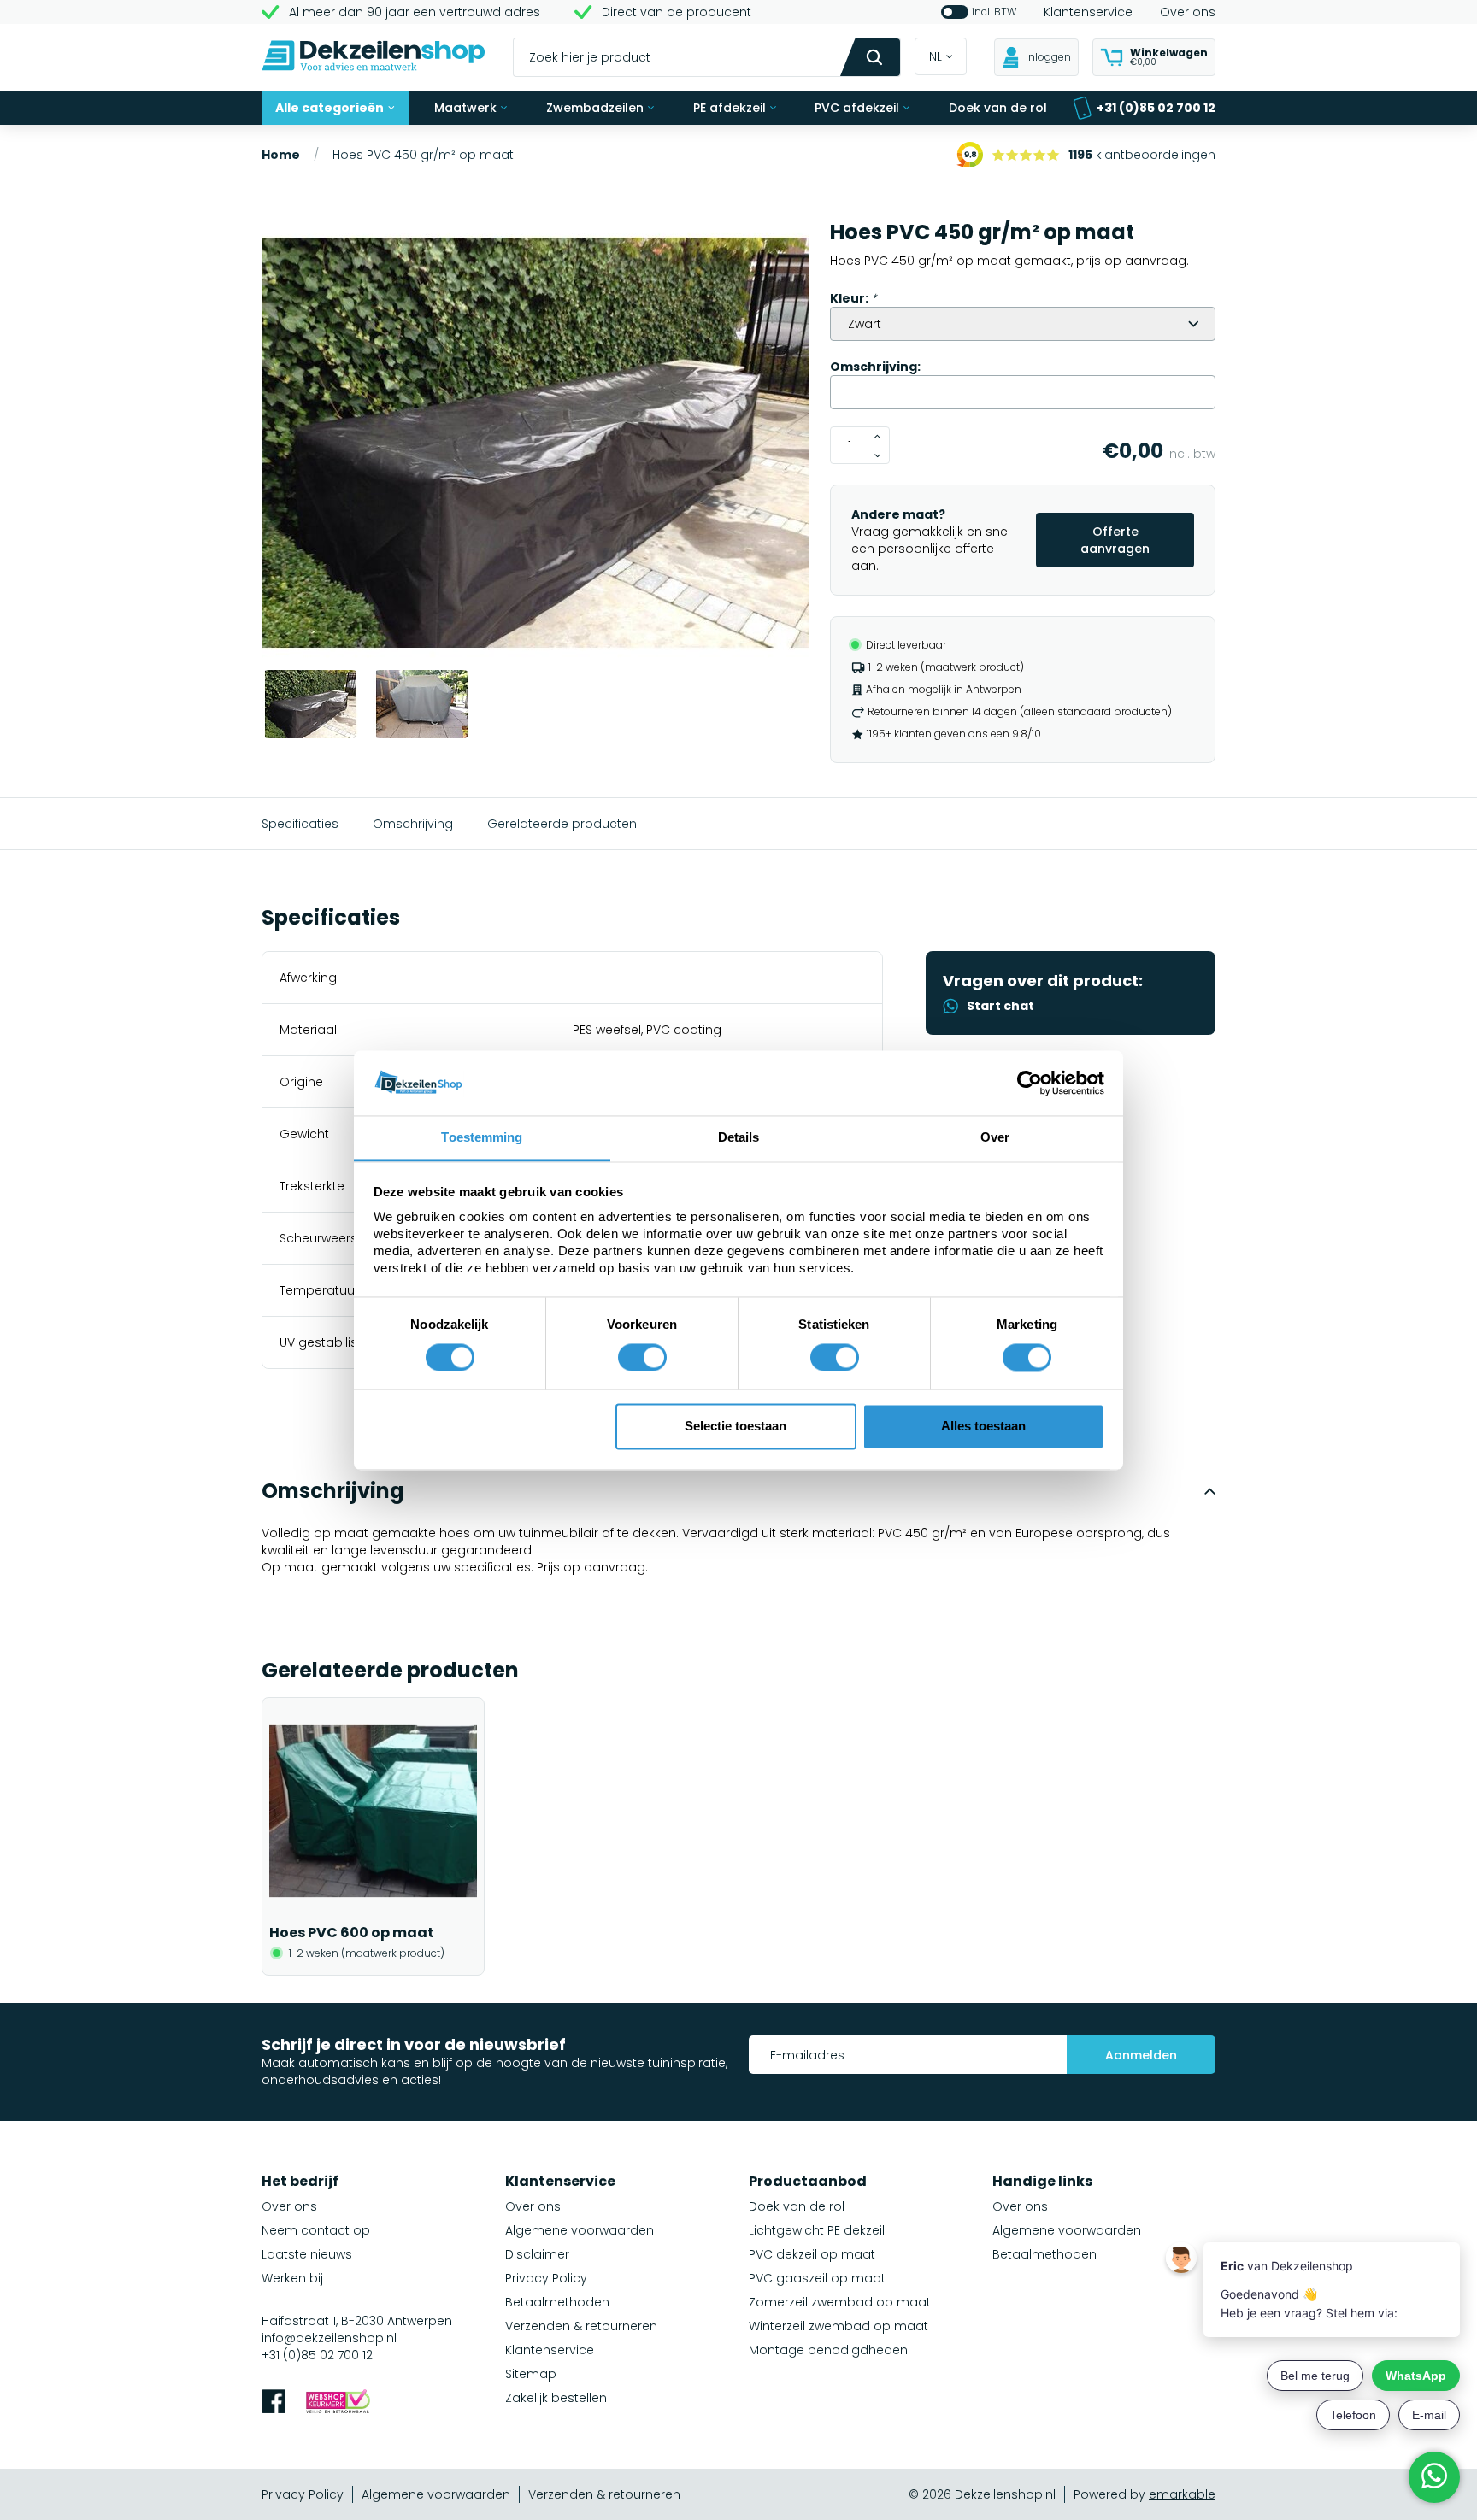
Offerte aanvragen (1115, 540)
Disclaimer (537, 2254)
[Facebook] (274, 2403)
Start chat (1000, 1006)
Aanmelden (1141, 2055)
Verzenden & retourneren (581, 2326)
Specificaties (300, 824)
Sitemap (531, 2374)
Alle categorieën (330, 108)
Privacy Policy (546, 2278)
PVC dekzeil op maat (812, 2254)
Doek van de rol (998, 108)
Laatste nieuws (307, 2254)
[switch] (642, 1357)
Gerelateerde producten (562, 824)
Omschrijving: (875, 367)
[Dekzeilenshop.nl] (374, 58)
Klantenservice (1088, 12)
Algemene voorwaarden (580, 2230)
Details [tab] (739, 1138)
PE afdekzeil (730, 108)
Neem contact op (316, 2230)
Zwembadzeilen (595, 108)
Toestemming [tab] (482, 1138)
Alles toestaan (983, 1427)
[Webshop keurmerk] (338, 2403)
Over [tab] (995, 1138)
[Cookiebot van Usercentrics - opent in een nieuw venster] (1030, 1083)
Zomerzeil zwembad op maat (840, 2302)
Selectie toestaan (736, 1427)
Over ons (1188, 12)
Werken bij (292, 2278)
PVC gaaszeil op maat (817, 2278)
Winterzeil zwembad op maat (839, 2326)
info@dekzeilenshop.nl (329, 2338)
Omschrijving (413, 824)
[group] (535, 445)
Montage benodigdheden (828, 2350)
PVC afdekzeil (857, 108)
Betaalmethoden (557, 2302)
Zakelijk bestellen (556, 2398)
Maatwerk (465, 108)
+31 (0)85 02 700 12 (1156, 108)
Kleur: (853, 298)
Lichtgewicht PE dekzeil (817, 2230)
